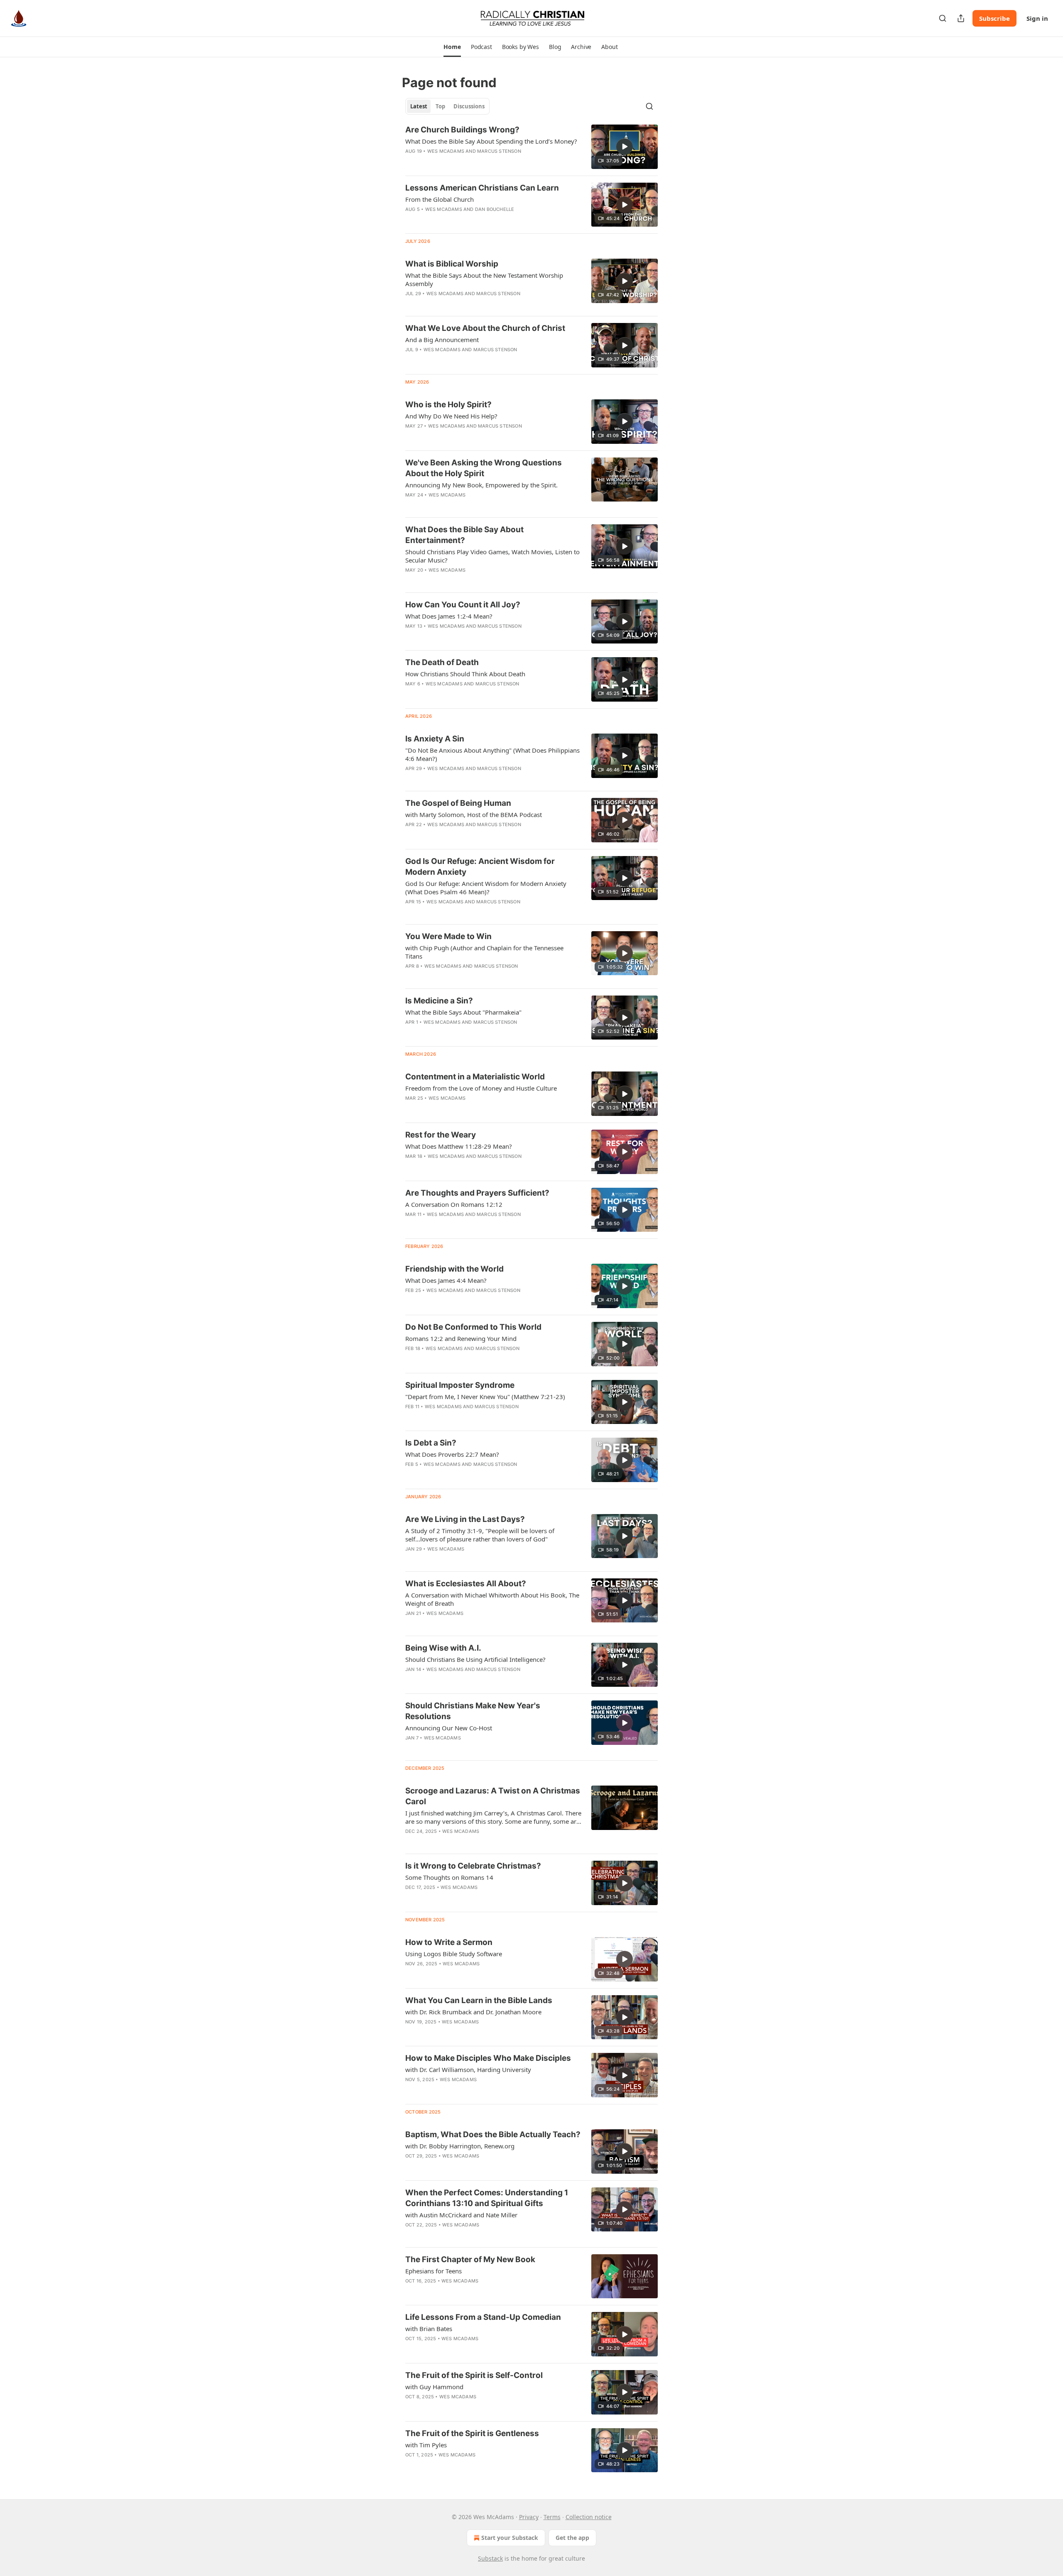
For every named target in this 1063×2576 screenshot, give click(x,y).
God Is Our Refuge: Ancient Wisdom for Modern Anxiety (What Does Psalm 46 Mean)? (486, 888)
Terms (552, 2517)
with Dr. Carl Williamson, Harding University (468, 2070)
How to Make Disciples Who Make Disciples (488, 2058)
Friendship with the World (454, 1269)
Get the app (572, 2538)
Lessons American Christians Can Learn (482, 188)
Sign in (1037, 18)
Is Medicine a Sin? (439, 1001)
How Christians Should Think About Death (465, 674)
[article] (531, 147)
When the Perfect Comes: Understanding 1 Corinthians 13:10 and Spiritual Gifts (487, 2198)
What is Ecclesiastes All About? (466, 1584)
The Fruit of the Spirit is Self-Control (474, 2375)
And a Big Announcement (442, 340)
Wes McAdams (446, 151)
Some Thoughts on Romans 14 (449, 1877)
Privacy (529, 2517)
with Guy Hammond (434, 2387)
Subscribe (994, 18)
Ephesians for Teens (434, 2271)
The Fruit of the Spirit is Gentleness (472, 2433)
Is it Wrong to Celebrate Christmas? (473, 1866)
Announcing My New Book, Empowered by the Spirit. (481, 485)
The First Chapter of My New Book (470, 2259)
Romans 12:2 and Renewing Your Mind (461, 1338)
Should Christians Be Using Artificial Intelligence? (475, 1659)
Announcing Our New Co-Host (449, 1728)
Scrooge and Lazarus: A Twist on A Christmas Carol (493, 1796)
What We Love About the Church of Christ (485, 328)
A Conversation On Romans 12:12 (454, 1204)
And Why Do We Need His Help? (451, 416)
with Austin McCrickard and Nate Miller (461, 2215)
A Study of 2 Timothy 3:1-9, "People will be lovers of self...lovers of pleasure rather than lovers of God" (480, 1535)
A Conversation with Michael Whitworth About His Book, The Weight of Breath (492, 1599)
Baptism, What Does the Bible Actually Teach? (493, 2134)
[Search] (943, 18)
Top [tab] (440, 106)
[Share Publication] (961, 18)
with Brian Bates (429, 2329)
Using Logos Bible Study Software (454, 1954)
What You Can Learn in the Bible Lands (479, 2000)
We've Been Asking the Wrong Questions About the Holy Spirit (484, 468)
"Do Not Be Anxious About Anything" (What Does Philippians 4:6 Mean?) (492, 754)
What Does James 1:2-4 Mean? (449, 616)
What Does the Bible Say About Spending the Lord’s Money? (491, 141)
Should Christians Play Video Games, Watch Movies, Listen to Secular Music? (492, 556)
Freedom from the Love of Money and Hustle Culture (481, 1088)
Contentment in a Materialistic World (475, 1077)
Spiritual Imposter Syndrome (460, 1385)
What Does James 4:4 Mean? (446, 1280)
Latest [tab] (419, 106)
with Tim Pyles (426, 2445)
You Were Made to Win (448, 936)
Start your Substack (510, 2538)
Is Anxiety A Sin (435, 739)
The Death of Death (442, 662)
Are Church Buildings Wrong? (462, 130)
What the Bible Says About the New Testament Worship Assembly (484, 279)
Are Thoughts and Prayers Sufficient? (477, 1193)
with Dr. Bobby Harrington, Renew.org (460, 2146)
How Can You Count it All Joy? (463, 605)
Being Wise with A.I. (443, 1648)
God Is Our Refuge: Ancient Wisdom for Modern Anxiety (480, 867)
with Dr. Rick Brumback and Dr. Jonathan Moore (473, 2012)
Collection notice (589, 2517)
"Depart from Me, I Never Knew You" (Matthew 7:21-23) (485, 1397)
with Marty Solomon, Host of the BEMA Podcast (474, 815)
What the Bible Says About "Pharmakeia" (463, 1012)
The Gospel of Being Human (458, 803)
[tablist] (447, 106)
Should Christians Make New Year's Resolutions (473, 1711)
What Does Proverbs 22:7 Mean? (452, 1454)
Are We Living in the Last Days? (465, 1519)
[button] (452, 47)
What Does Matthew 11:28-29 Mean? (459, 1146)
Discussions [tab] (469, 106)
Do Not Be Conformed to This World (473, 1327)
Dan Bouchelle (495, 209)
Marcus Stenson (499, 151)
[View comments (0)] (470, 1749)
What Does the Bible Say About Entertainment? (464, 535)
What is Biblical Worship (452, 264)
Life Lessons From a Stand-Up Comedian (483, 2317)
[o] (625, 147)
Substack (490, 2558)
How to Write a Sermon (449, 1942)
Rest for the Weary (441, 1135)
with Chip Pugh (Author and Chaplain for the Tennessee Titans (484, 952)
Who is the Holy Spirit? (448, 405)
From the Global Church (440, 199)
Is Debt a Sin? (431, 1443)
